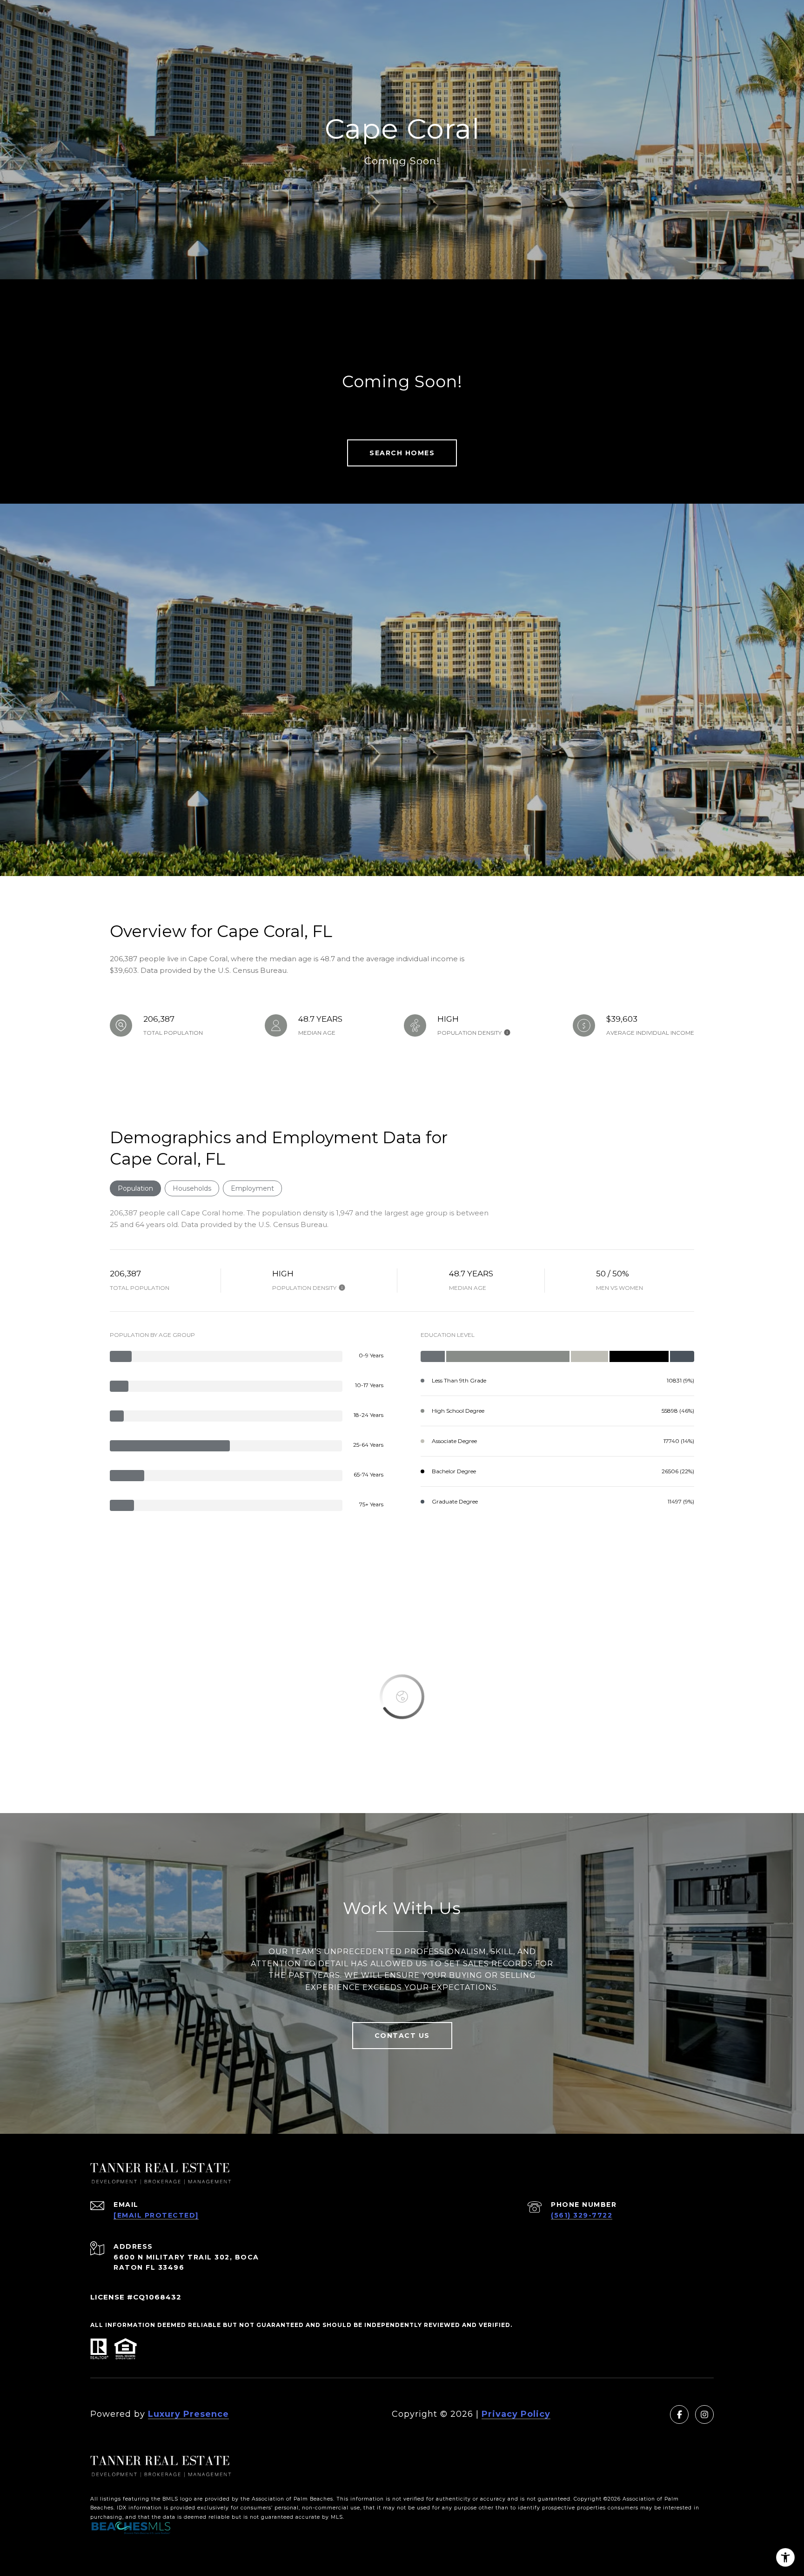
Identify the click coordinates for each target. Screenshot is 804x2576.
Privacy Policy (516, 2414)
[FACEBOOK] (679, 2414)
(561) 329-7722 (582, 2215)
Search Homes (402, 453)
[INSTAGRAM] (704, 2414)
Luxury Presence (188, 2414)
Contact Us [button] (402, 2036)
